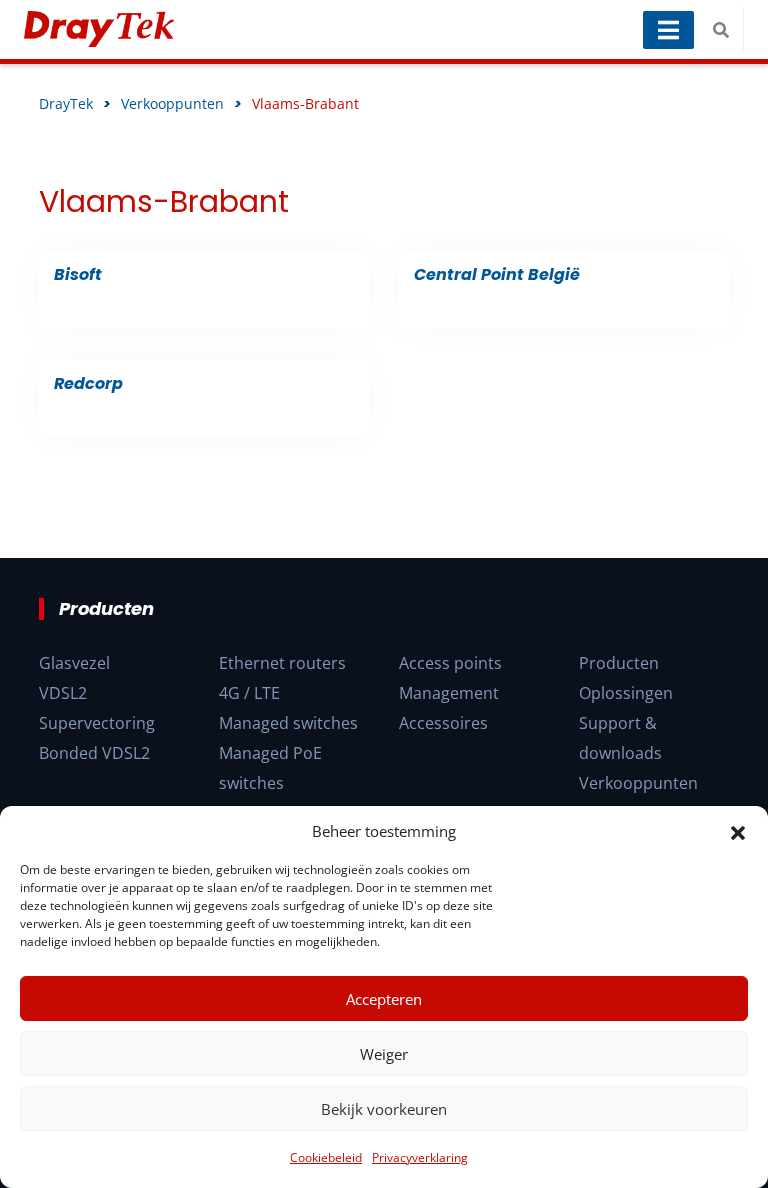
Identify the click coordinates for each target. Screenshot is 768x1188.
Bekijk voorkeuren (384, 1109)
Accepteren (384, 999)
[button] (738, 831)
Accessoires (443, 723)
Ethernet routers (282, 663)
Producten (619, 663)
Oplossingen (626, 693)
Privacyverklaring (420, 1157)
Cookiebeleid (326, 1157)
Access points (450, 663)
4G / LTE (249, 693)
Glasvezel (74, 663)
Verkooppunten (638, 783)
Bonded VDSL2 (94, 753)
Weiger (384, 1054)
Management (449, 693)
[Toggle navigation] (668, 30)
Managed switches (288, 723)
